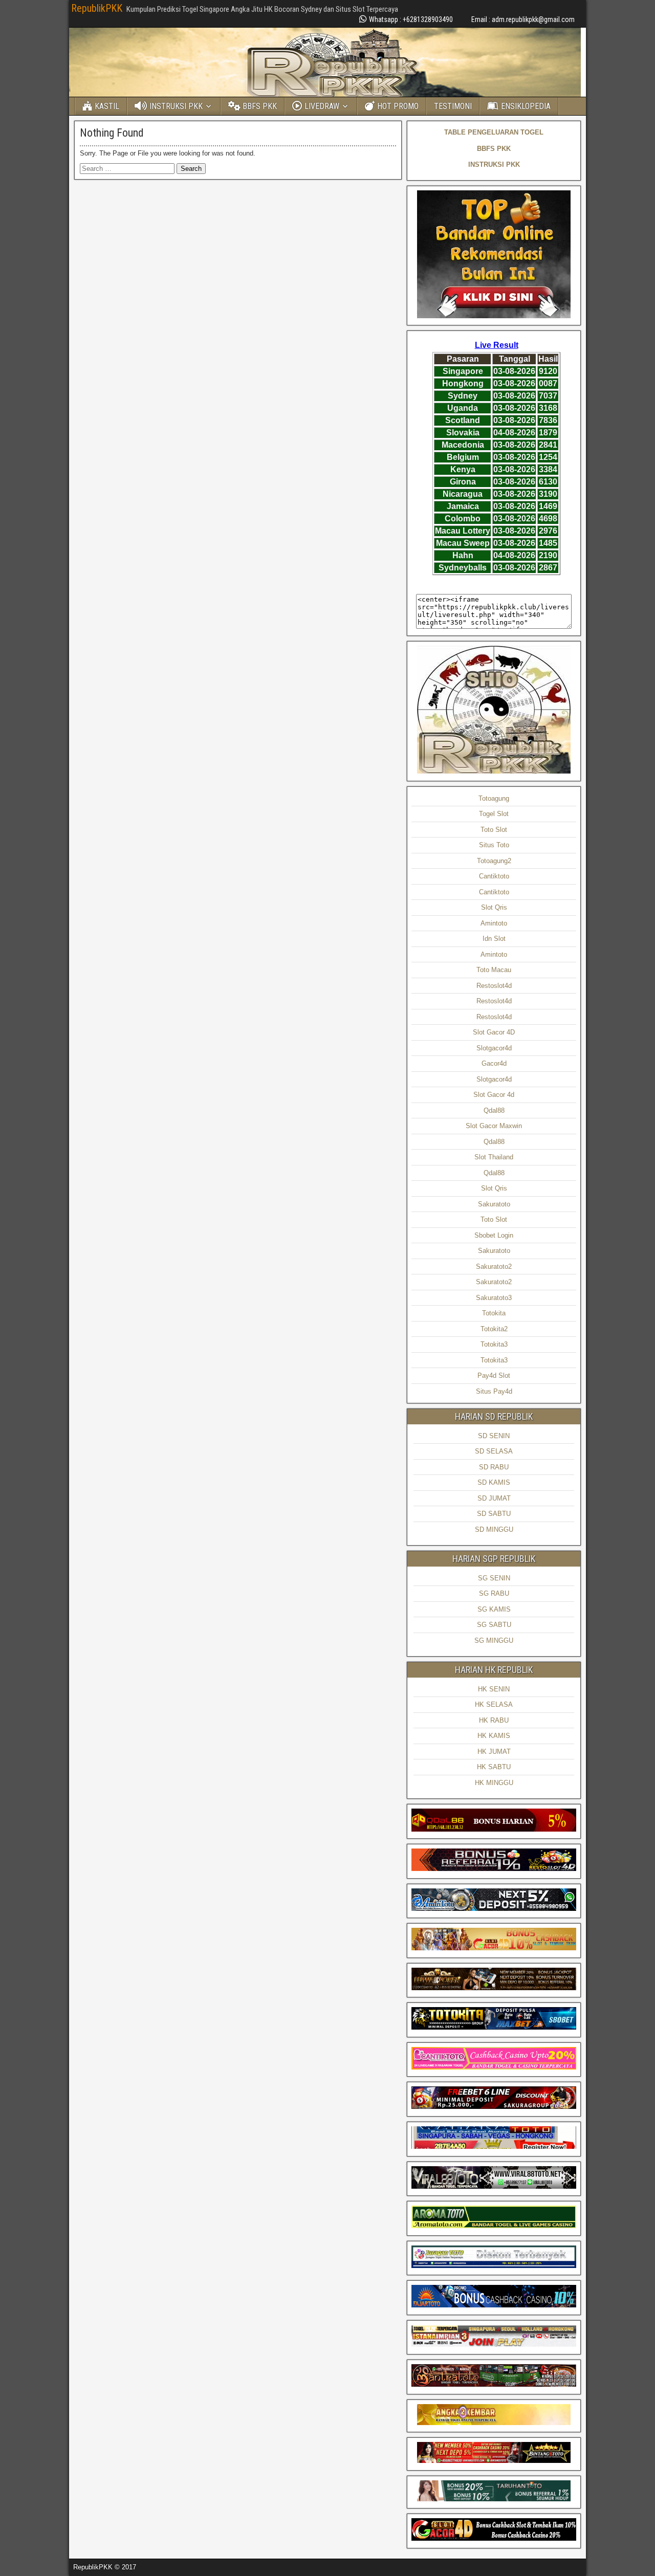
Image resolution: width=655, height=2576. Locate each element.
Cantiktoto (494, 876)
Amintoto (494, 923)
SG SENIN (494, 1578)
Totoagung (494, 798)
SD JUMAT (494, 1498)
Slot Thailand (494, 1157)
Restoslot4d (494, 986)
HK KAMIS (494, 1736)
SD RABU (494, 1467)
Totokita (494, 1313)
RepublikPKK (97, 8)
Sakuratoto (494, 1204)
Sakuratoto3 (494, 1298)
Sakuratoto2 (494, 1267)
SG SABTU (494, 1625)
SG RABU (494, 1593)
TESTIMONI (453, 106)
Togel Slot (494, 814)
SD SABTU (494, 1514)
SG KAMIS (494, 1609)
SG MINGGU (494, 1641)
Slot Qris (494, 907)
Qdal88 (494, 1110)
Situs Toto (494, 845)
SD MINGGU (494, 1529)
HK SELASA (494, 1704)
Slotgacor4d (494, 1048)
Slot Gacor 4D (494, 1032)
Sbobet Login (494, 1235)
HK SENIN (494, 1689)
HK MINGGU (494, 1783)
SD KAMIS (494, 1482)
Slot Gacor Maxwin (494, 1126)
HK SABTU (494, 1767)
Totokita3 (494, 1344)
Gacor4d (494, 1063)
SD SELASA (494, 1451)
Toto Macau (494, 970)
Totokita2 (494, 1329)
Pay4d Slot (494, 1375)
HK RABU (494, 1720)
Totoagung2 (494, 861)
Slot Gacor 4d (494, 1095)
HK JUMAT (494, 1752)
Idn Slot (494, 939)
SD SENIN (494, 1436)
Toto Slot (494, 830)
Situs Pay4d (494, 1391)
